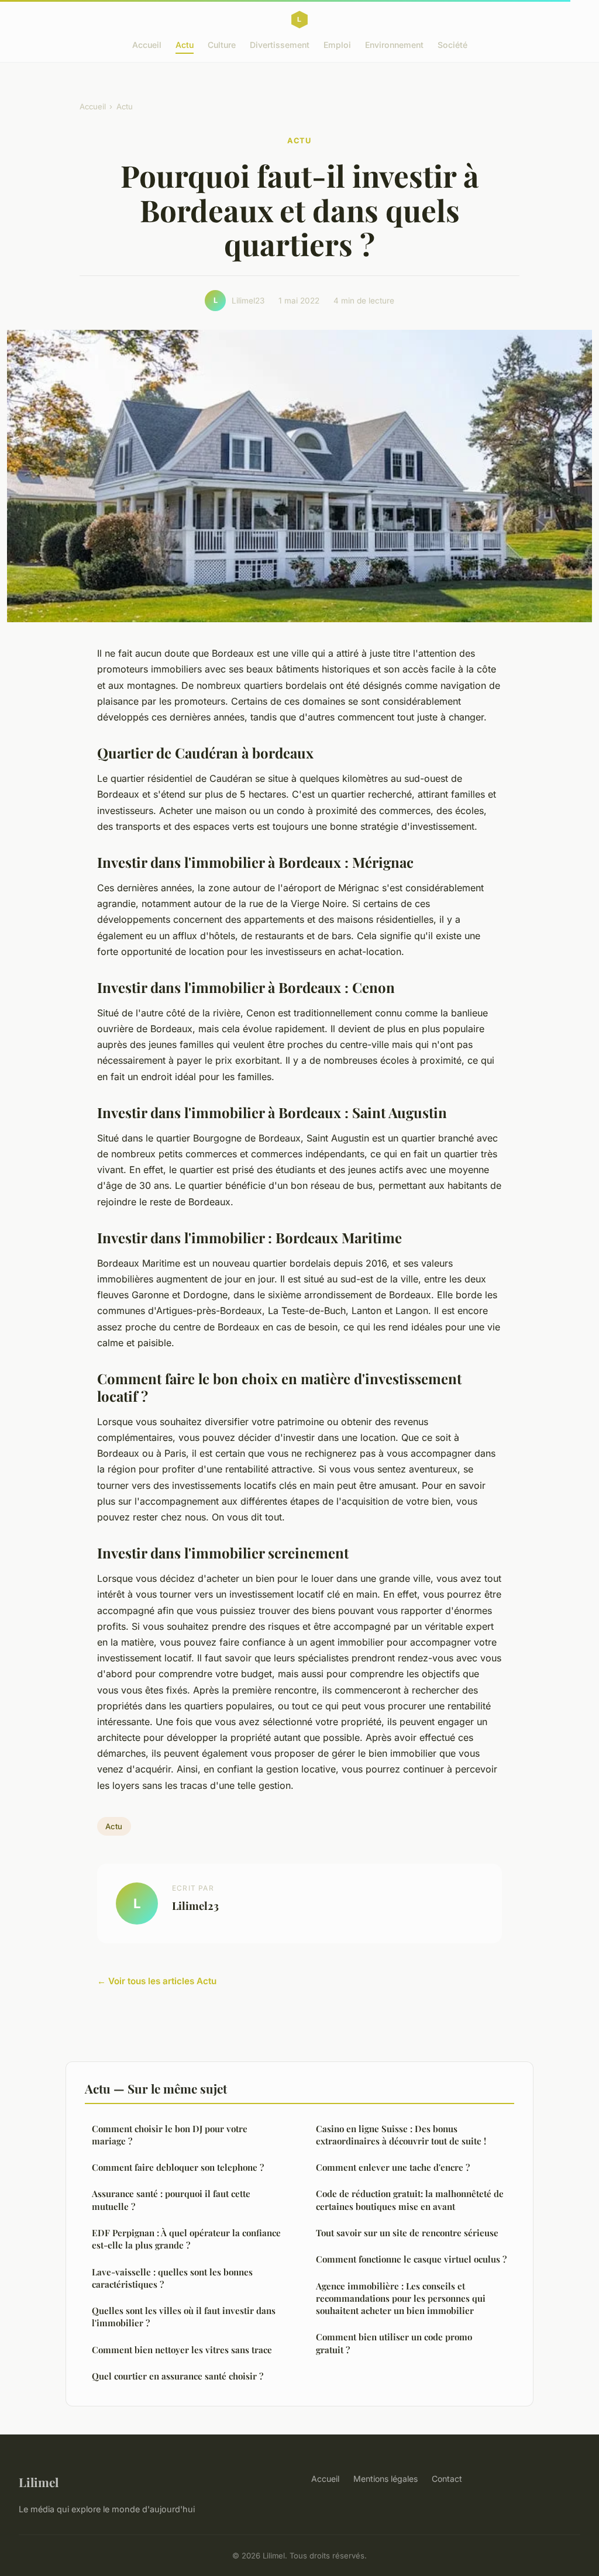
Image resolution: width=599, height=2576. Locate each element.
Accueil (147, 45)
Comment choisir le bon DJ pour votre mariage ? (170, 2135)
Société (452, 45)
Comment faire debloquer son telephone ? (178, 2167)
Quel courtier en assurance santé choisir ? (178, 2376)
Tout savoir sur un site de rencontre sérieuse (407, 2233)
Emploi (337, 45)
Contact (447, 2479)
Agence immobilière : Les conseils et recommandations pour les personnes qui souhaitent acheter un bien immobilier (401, 2299)
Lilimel (39, 2482)
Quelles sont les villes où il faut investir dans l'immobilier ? (184, 2317)
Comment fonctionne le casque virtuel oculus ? (411, 2259)
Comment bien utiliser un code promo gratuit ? (394, 2343)
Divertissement (280, 45)
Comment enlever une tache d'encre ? (393, 2167)
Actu (185, 45)
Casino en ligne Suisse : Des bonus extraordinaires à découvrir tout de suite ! (401, 2135)
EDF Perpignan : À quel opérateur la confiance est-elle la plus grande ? (186, 2239)
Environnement (394, 45)
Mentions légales (385, 2479)
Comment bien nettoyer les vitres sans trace (182, 2350)
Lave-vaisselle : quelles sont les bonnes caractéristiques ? (172, 2278)
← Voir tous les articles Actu (157, 1981)
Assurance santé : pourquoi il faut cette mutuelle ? (171, 2200)
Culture (222, 45)
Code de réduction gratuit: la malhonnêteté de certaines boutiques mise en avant (410, 2200)
